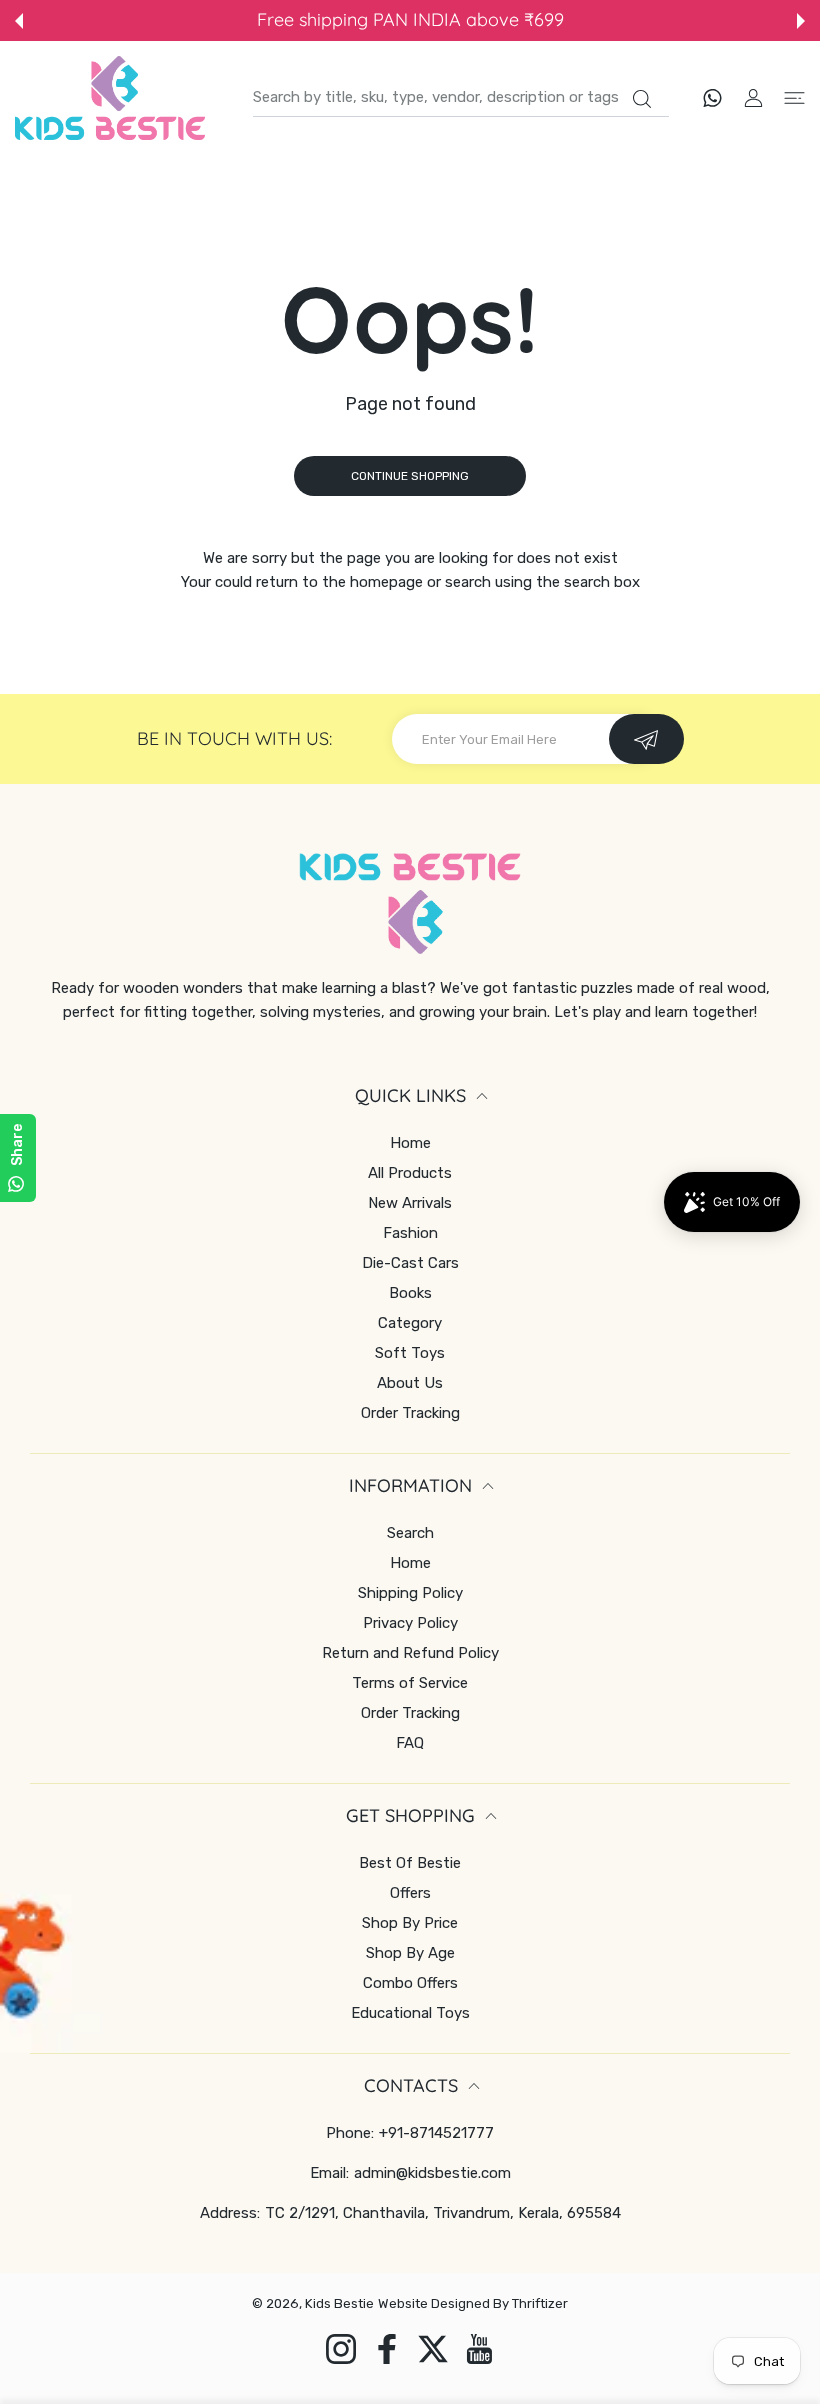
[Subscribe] (646, 739)
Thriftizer (540, 2303)
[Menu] (794, 97)
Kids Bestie (339, 2303)
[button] (19, 21)
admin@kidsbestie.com (432, 2173)
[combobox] (461, 98)
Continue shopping (410, 476)
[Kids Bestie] (110, 98)
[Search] (641, 99)
